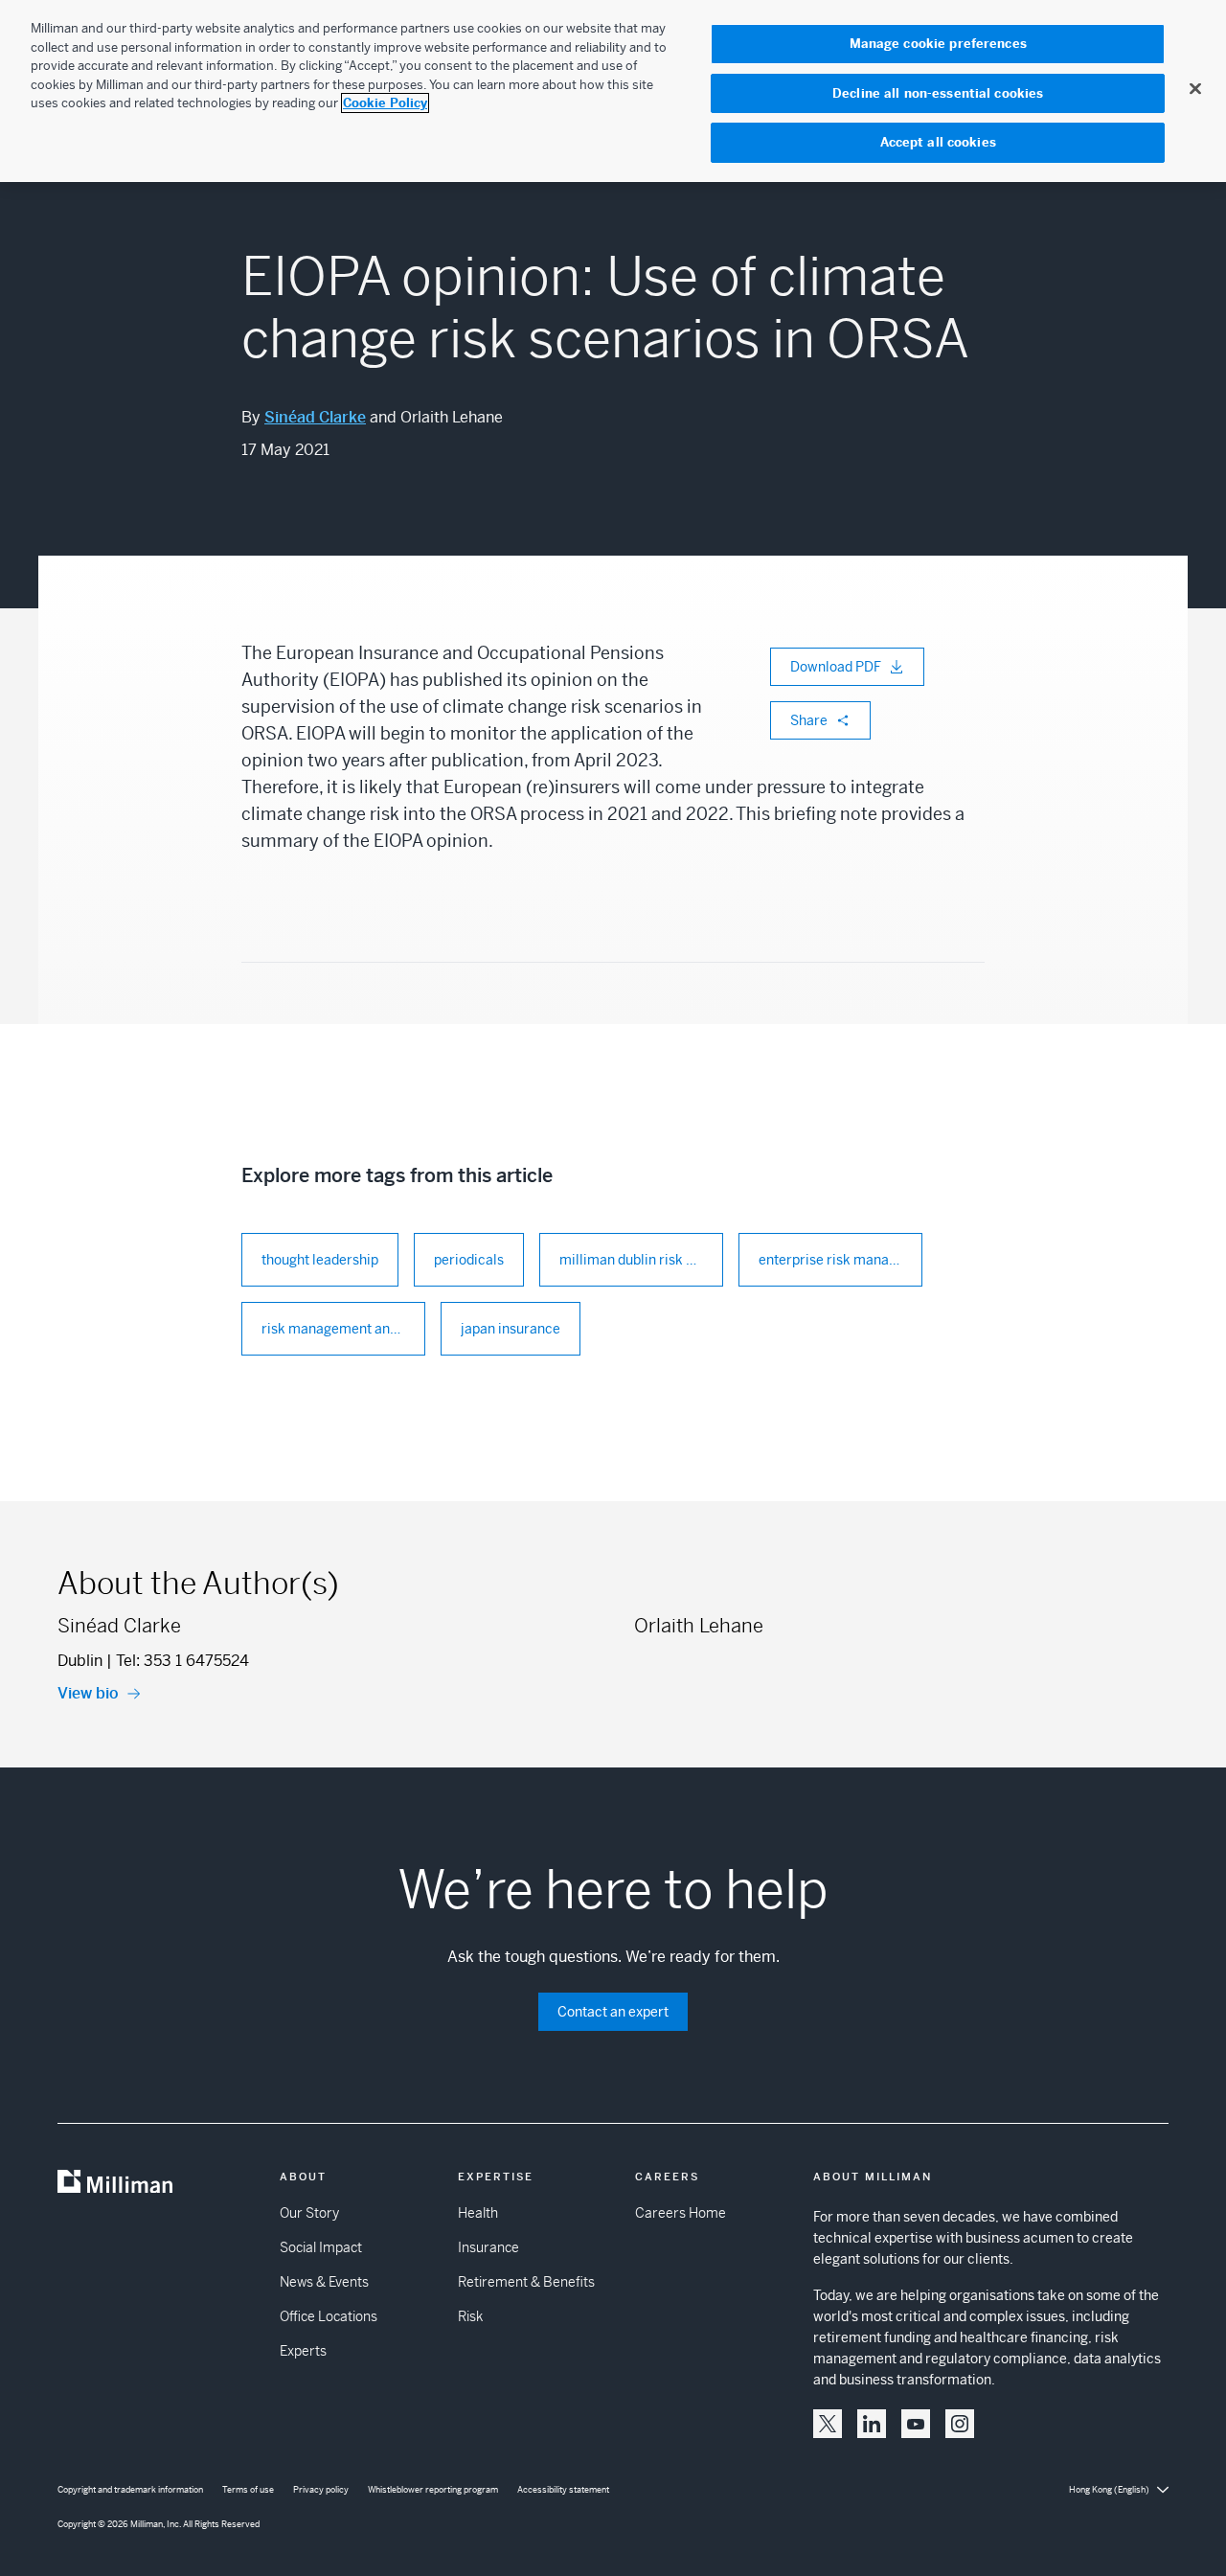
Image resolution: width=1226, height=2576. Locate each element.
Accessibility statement (563, 2490)
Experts (303, 2351)
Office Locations (329, 2316)
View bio (88, 1693)
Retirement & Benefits (526, 2282)
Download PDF (836, 667)
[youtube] (916, 2424)
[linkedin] (872, 2424)
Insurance (488, 2247)
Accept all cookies (938, 142)
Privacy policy (321, 2490)
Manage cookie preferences (938, 44)
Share (809, 720)
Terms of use (248, 2490)
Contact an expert (613, 2012)
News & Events (324, 2282)
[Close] (1195, 88)
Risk (470, 2316)
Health (478, 2213)
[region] (613, 91)
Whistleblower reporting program (433, 2490)
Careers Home (681, 2213)
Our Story (309, 2213)
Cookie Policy (385, 103)
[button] (828, 2424)
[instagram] (960, 2424)
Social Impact (321, 2247)
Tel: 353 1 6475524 (182, 1661)
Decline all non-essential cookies (938, 93)
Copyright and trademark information (130, 2490)
